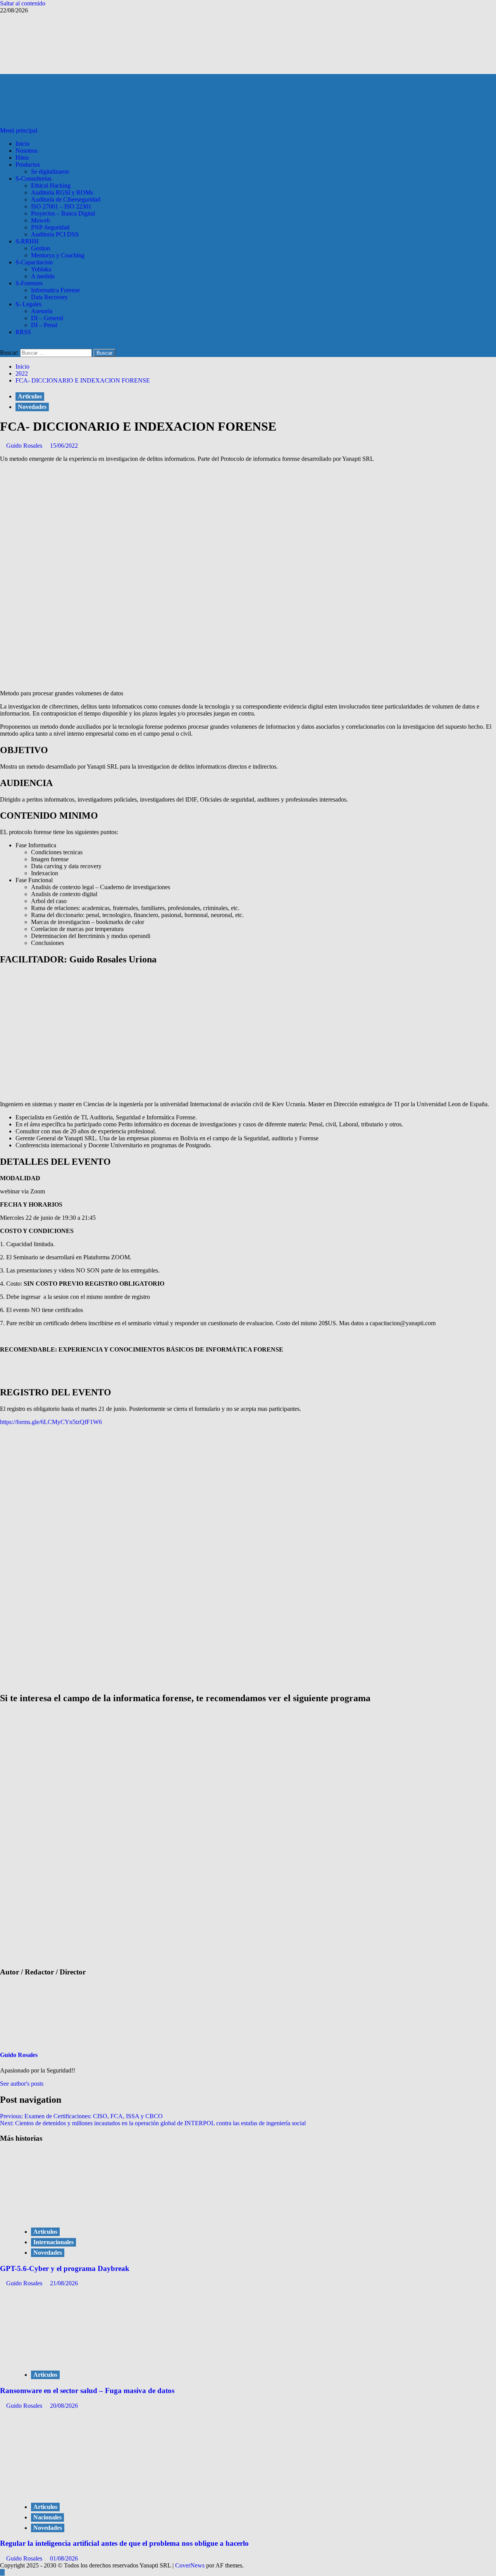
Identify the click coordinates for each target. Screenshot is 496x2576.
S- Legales (28, 304)
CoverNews (190, 2565)
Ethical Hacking (51, 185)
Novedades (32, 407)
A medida (43, 276)
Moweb (40, 220)
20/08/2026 (64, 2406)
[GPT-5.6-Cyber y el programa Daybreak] (74, 2216)
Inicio (22, 144)
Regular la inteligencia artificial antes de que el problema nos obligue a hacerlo (124, 2543)
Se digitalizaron (50, 172)
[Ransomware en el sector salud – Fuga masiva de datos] (74, 2359)
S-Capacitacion (34, 262)
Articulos (30, 396)
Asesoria (42, 311)
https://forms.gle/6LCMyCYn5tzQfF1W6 (51, 1422)
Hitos (22, 158)
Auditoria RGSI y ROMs (62, 192)
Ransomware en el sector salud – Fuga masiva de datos (87, 2391)
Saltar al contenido (23, 3)
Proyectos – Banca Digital (63, 213)
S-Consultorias (34, 178)
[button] (19, 130)
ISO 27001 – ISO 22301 (61, 206)
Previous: (81, 2116)
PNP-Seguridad (50, 227)
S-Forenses (29, 283)
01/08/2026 (64, 2558)
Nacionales (47, 2517)
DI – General (47, 318)
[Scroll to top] (2, 2572)
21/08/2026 (64, 2283)
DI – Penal (44, 325)
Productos (28, 165)
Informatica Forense (55, 290)
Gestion (40, 248)
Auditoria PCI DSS (55, 234)
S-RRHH (27, 241)
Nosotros (27, 151)
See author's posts (22, 2084)
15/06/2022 (64, 446)
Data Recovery (49, 297)
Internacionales (53, 2242)
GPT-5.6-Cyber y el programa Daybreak (65, 2268)
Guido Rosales (25, 446)
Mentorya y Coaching (58, 255)
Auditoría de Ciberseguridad (66, 199)
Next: (153, 2123)
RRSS (23, 332)
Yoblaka (41, 269)
